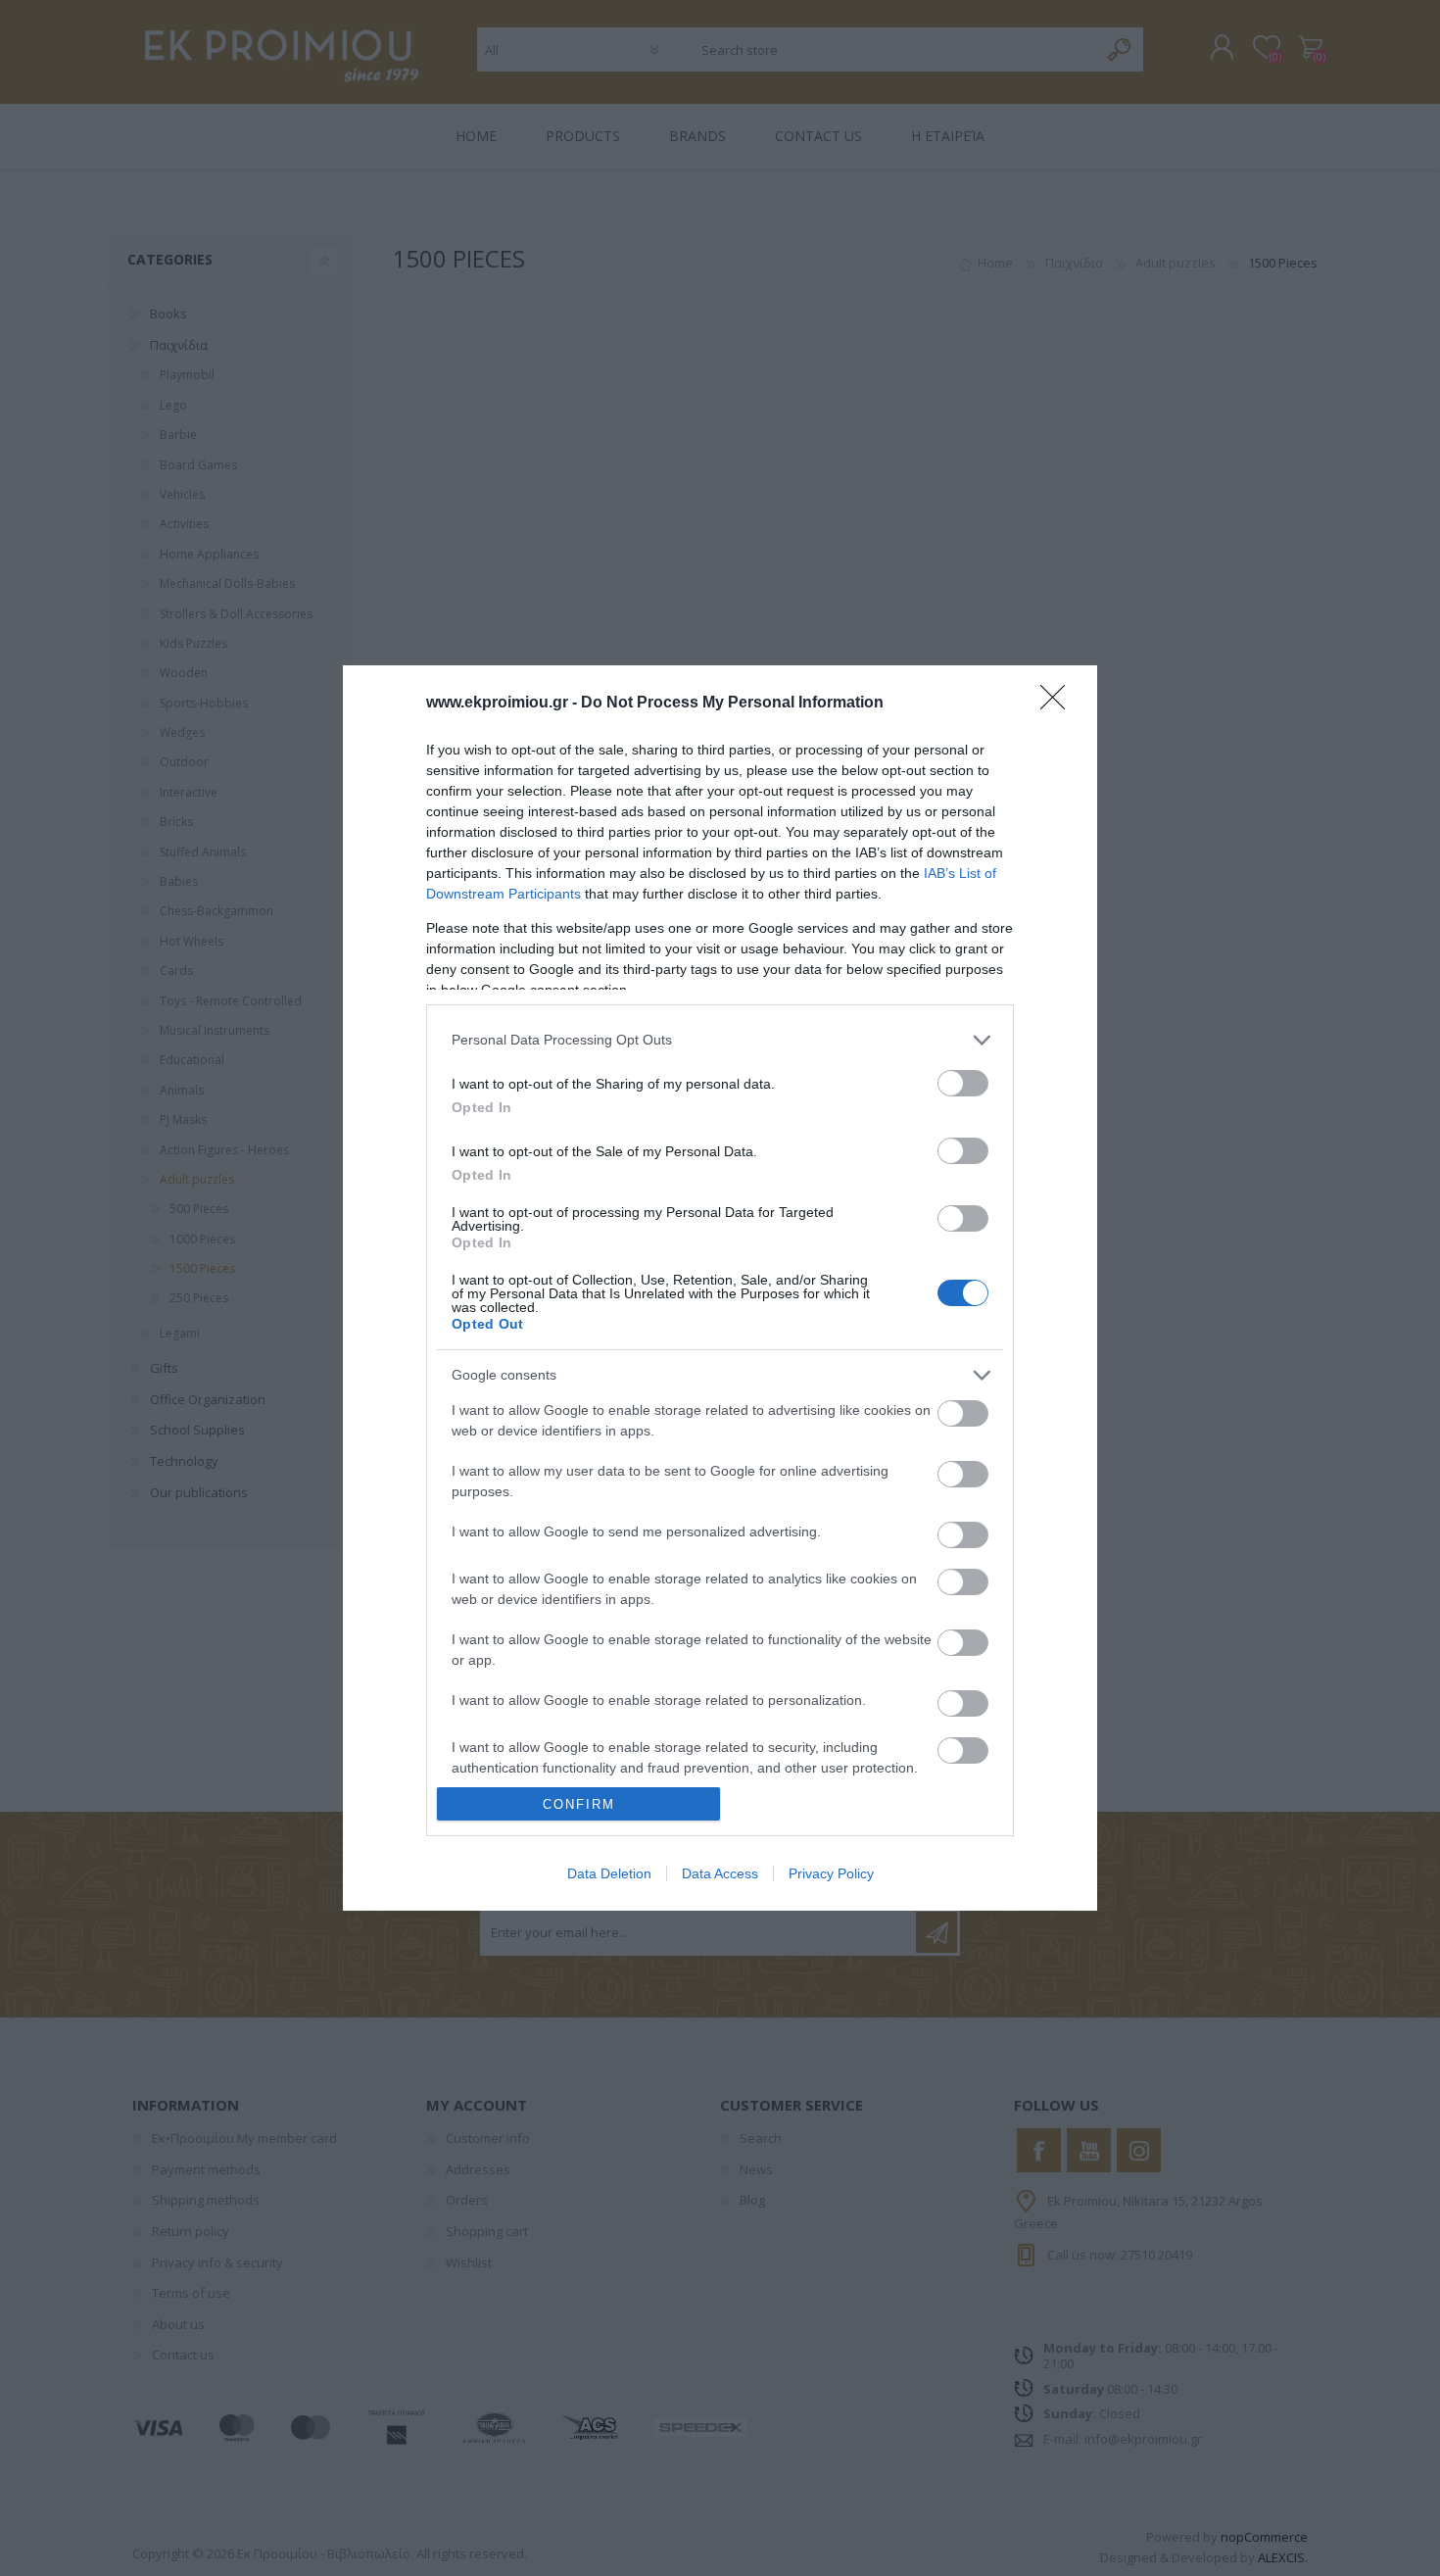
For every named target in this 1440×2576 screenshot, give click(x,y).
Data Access (720, 1873)
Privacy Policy (831, 1873)
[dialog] (720, 1288)
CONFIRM (579, 1804)
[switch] (963, 1083)
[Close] (1059, 704)
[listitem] (720, 1040)
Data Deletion (609, 1873)
